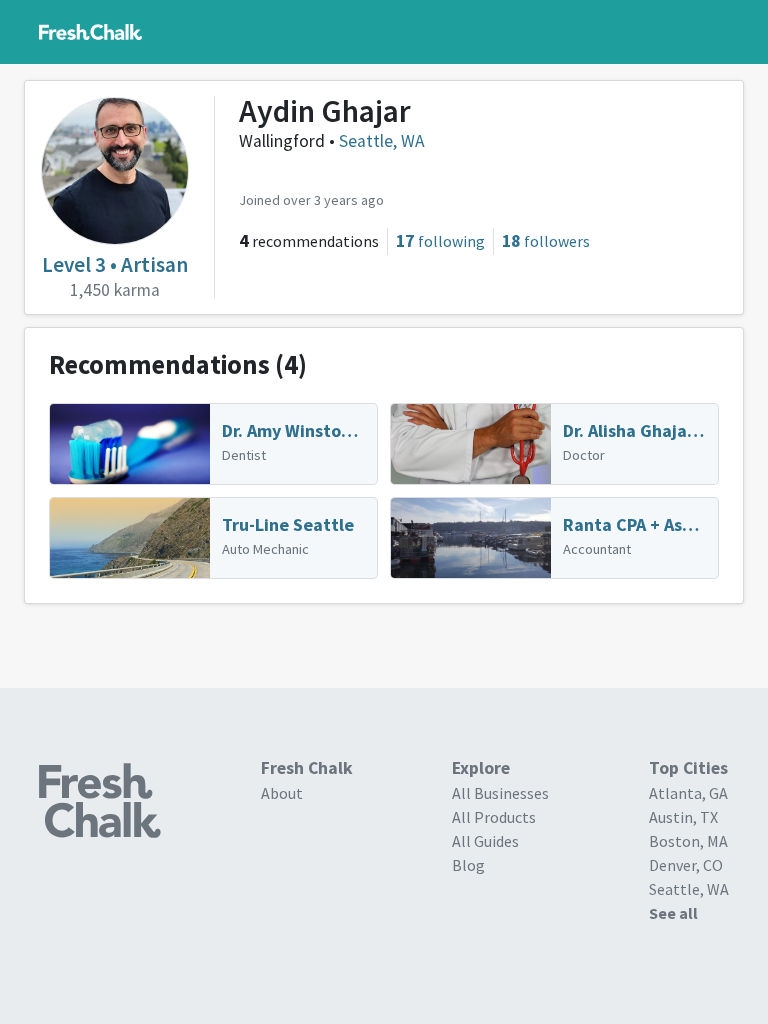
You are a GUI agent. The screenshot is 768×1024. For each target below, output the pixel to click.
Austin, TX (683, 817)
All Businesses (500, 793)
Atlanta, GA (688, 793)
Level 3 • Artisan (115, 264)
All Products (494, 817)
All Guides (485, 841)
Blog (468, 865)
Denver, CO (686, 865)
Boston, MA (688, 841)
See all (673, 913)
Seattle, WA (382, 141)
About (282, 793)
